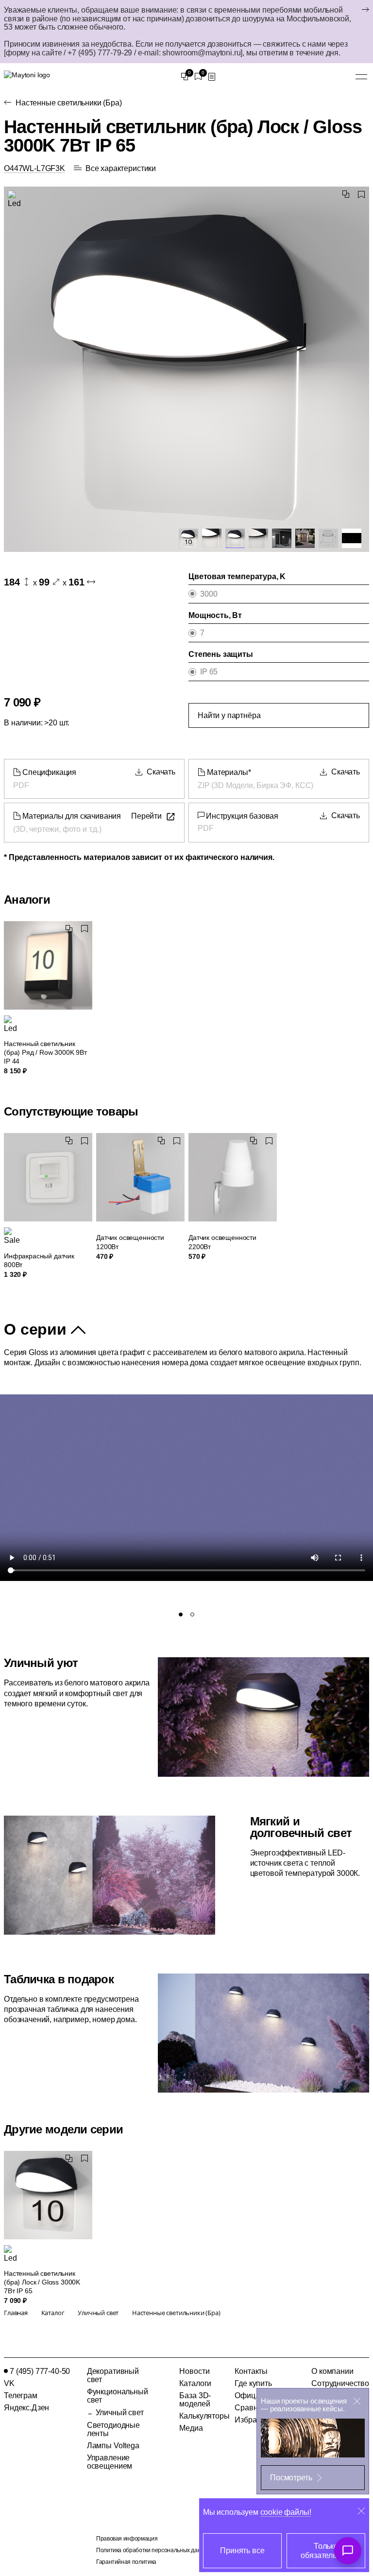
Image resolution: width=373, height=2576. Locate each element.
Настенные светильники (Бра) (69, 103)
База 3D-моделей (195, 2400)
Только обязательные (326, 2551)
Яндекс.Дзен (26, 2408)
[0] (185, 77)
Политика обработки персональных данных (153, 2550)
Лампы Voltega (113, 2446)
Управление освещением (110, 2462)
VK (9, 2383)
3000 (209, 594)
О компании (332, 2371)
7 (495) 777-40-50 (40, 2371)
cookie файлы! (286, 2512)
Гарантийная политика (126, 2562)
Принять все (242, 2550)
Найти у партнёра (229, 715)
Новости (194, 2371)
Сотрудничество (340, 2383)
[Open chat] (348, 2551)
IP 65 (209, 672)
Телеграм (21, 2396)
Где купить (253, 2383)
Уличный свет (120, 2413)
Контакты (251, 2371)
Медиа (191, 2428)
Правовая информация (127, 2539)
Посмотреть (291, 2478)
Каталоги (195, 2383)
